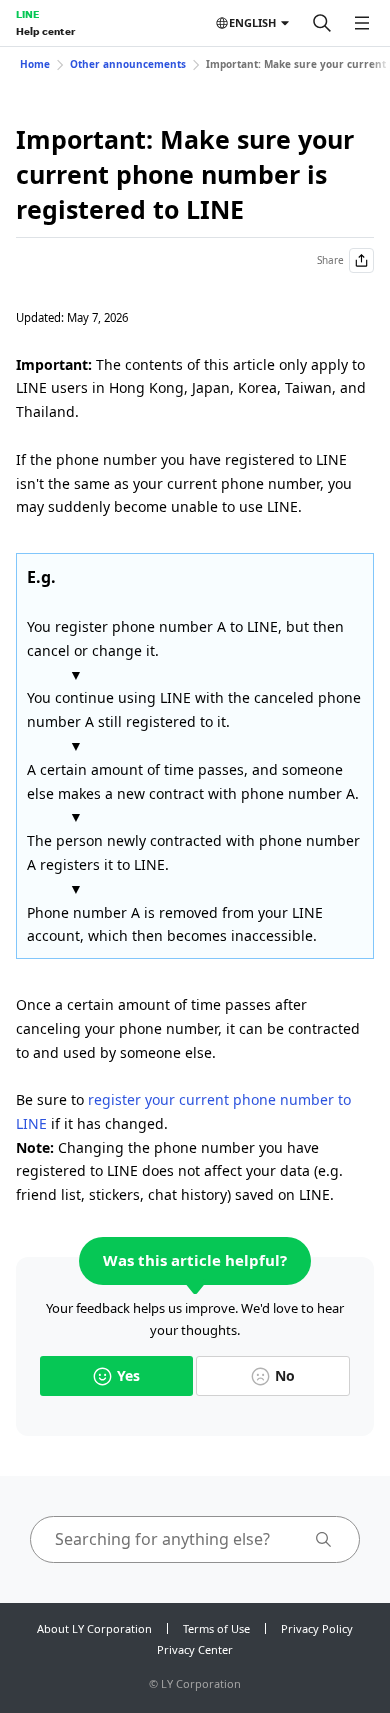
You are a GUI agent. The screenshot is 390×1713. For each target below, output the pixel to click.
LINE (27, 14)
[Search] (322, 23)
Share (330, 260)
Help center (45, 31)
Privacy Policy (317, 1628)
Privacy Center (195, 1649)
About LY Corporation (94, 1628)
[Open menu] (362, 23)
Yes (128, 1375)
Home (35, 64)
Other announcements (128, 64)
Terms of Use (216, 1628)
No (285, 1375)
